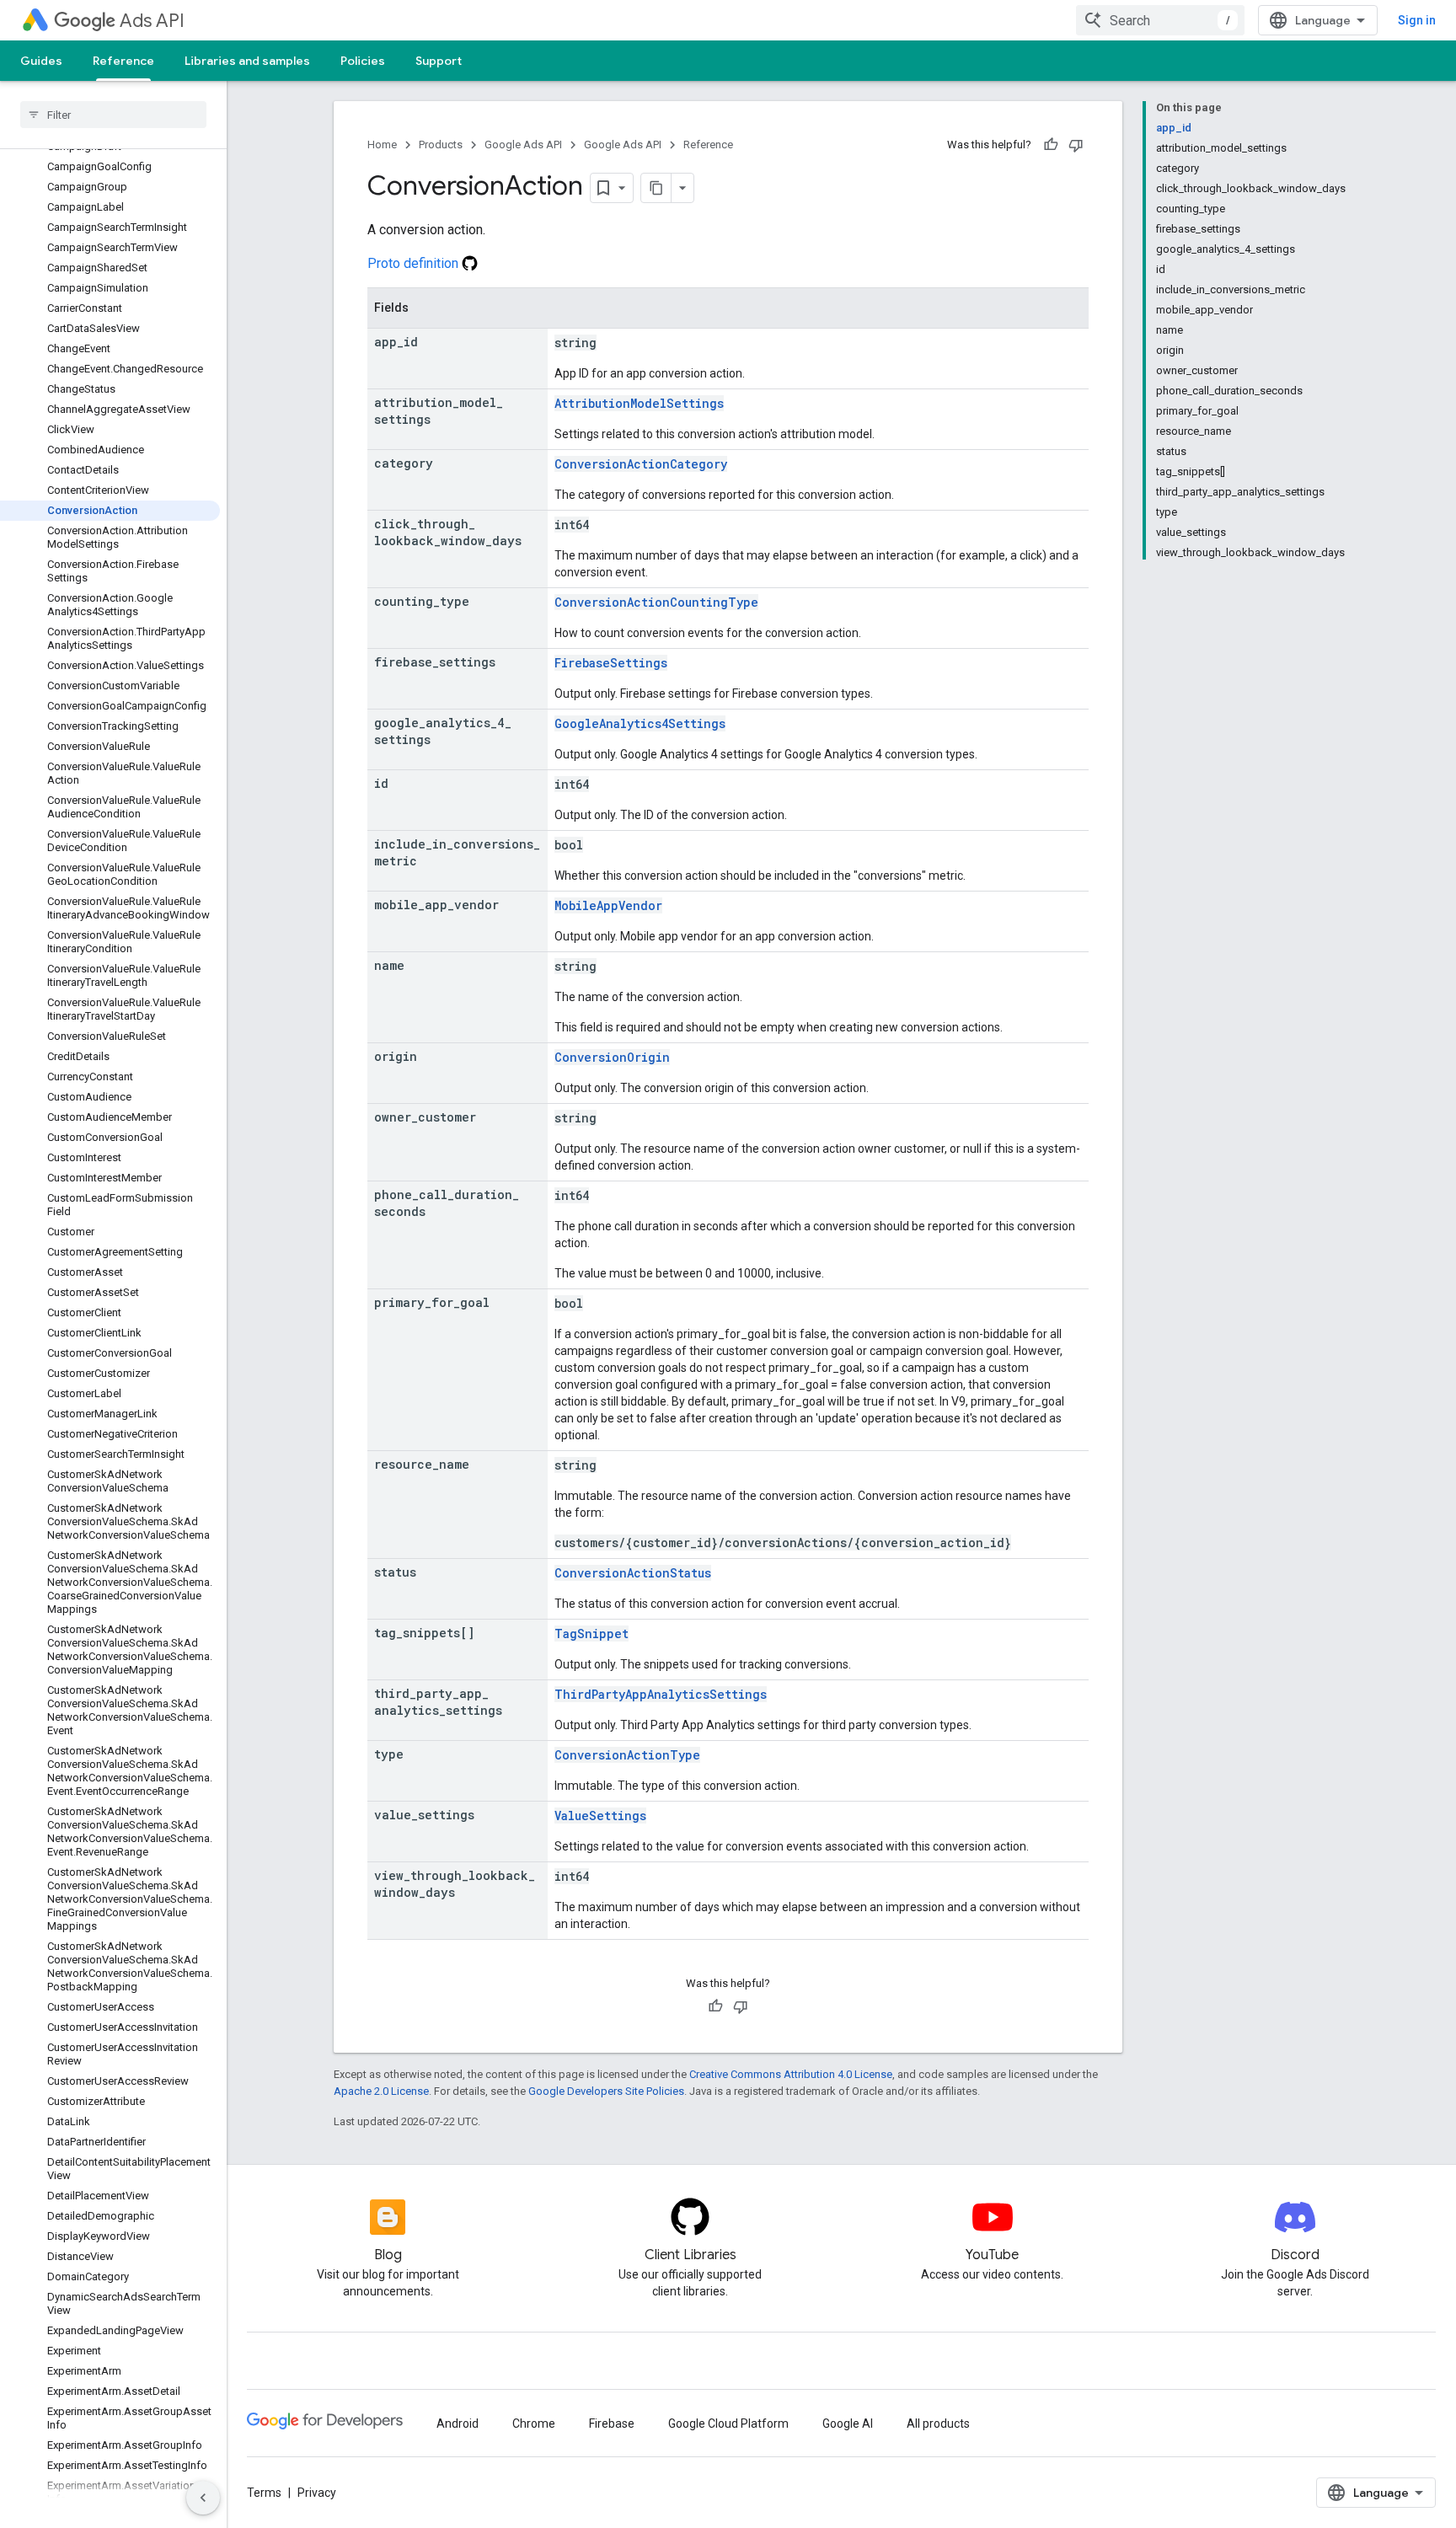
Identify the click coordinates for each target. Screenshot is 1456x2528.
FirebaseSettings (611, 663)
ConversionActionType (627, 1755)
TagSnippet (591, 1634)
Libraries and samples (247, 61)
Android (458, 2424)
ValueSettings (600, 1816)
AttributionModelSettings (639, 403)
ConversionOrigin (612, 1057)
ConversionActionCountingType (656, 602)
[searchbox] (113, 115)
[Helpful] (1051, 145)
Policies (363, 61)
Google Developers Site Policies (606, 2091)
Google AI (848, 2424)
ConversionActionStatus (633, 1573)
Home (382, 145)
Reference (123, 61)
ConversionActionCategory (641, 464)
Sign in (1417, 20)
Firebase (612, 2424)
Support (439, 61)
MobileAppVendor (608, 905)
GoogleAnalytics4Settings (640, 723)
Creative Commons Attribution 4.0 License (791, 2074)
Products (441, 145)
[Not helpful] (1076, 145)
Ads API (152, 21)
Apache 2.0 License (381, 2091)
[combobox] (1160, 20)
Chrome (534, 2424)
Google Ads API (523, 145)
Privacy (317, 2493)
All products (938, 2424)
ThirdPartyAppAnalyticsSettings (661, 1694)
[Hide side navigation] (203, 2498)
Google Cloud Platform (728, 2424)
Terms (264, 2493)
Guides (41, 61)
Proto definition (415, 263)
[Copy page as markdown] (656, 188)
